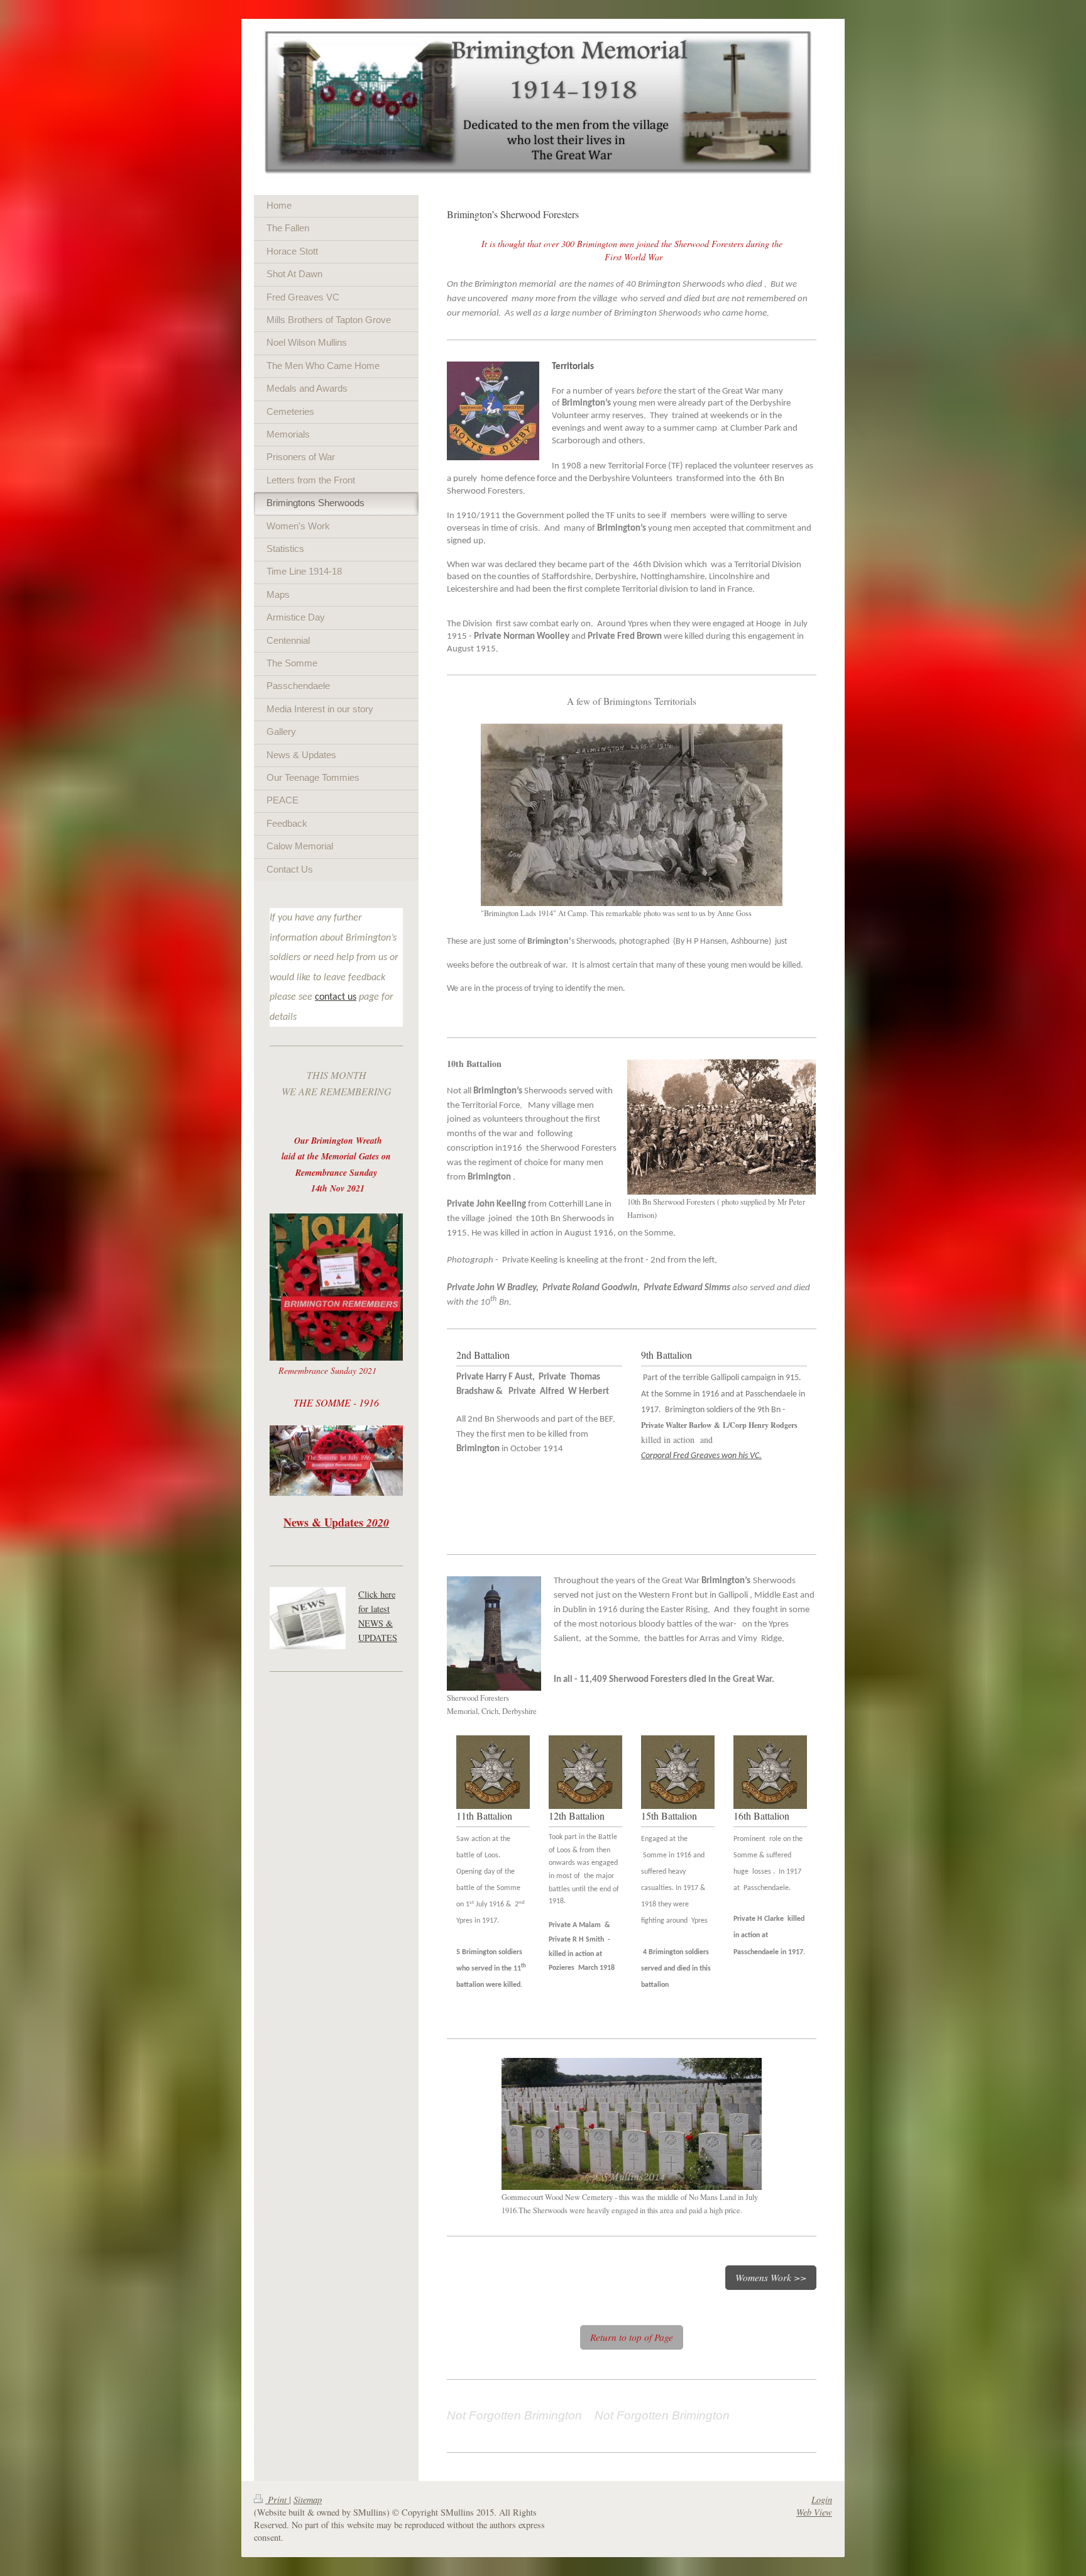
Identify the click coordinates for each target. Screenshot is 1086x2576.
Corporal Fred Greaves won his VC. (701, 1456)
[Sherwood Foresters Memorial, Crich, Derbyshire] (494, 1633)
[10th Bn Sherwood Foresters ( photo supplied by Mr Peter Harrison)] (721, 1127)
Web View (814, 2512)
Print (277, 2500)
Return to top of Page (632, 2337)
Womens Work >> (771, 2277)
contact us (336, 997)
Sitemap (308, 2500)
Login (822, 2500)
